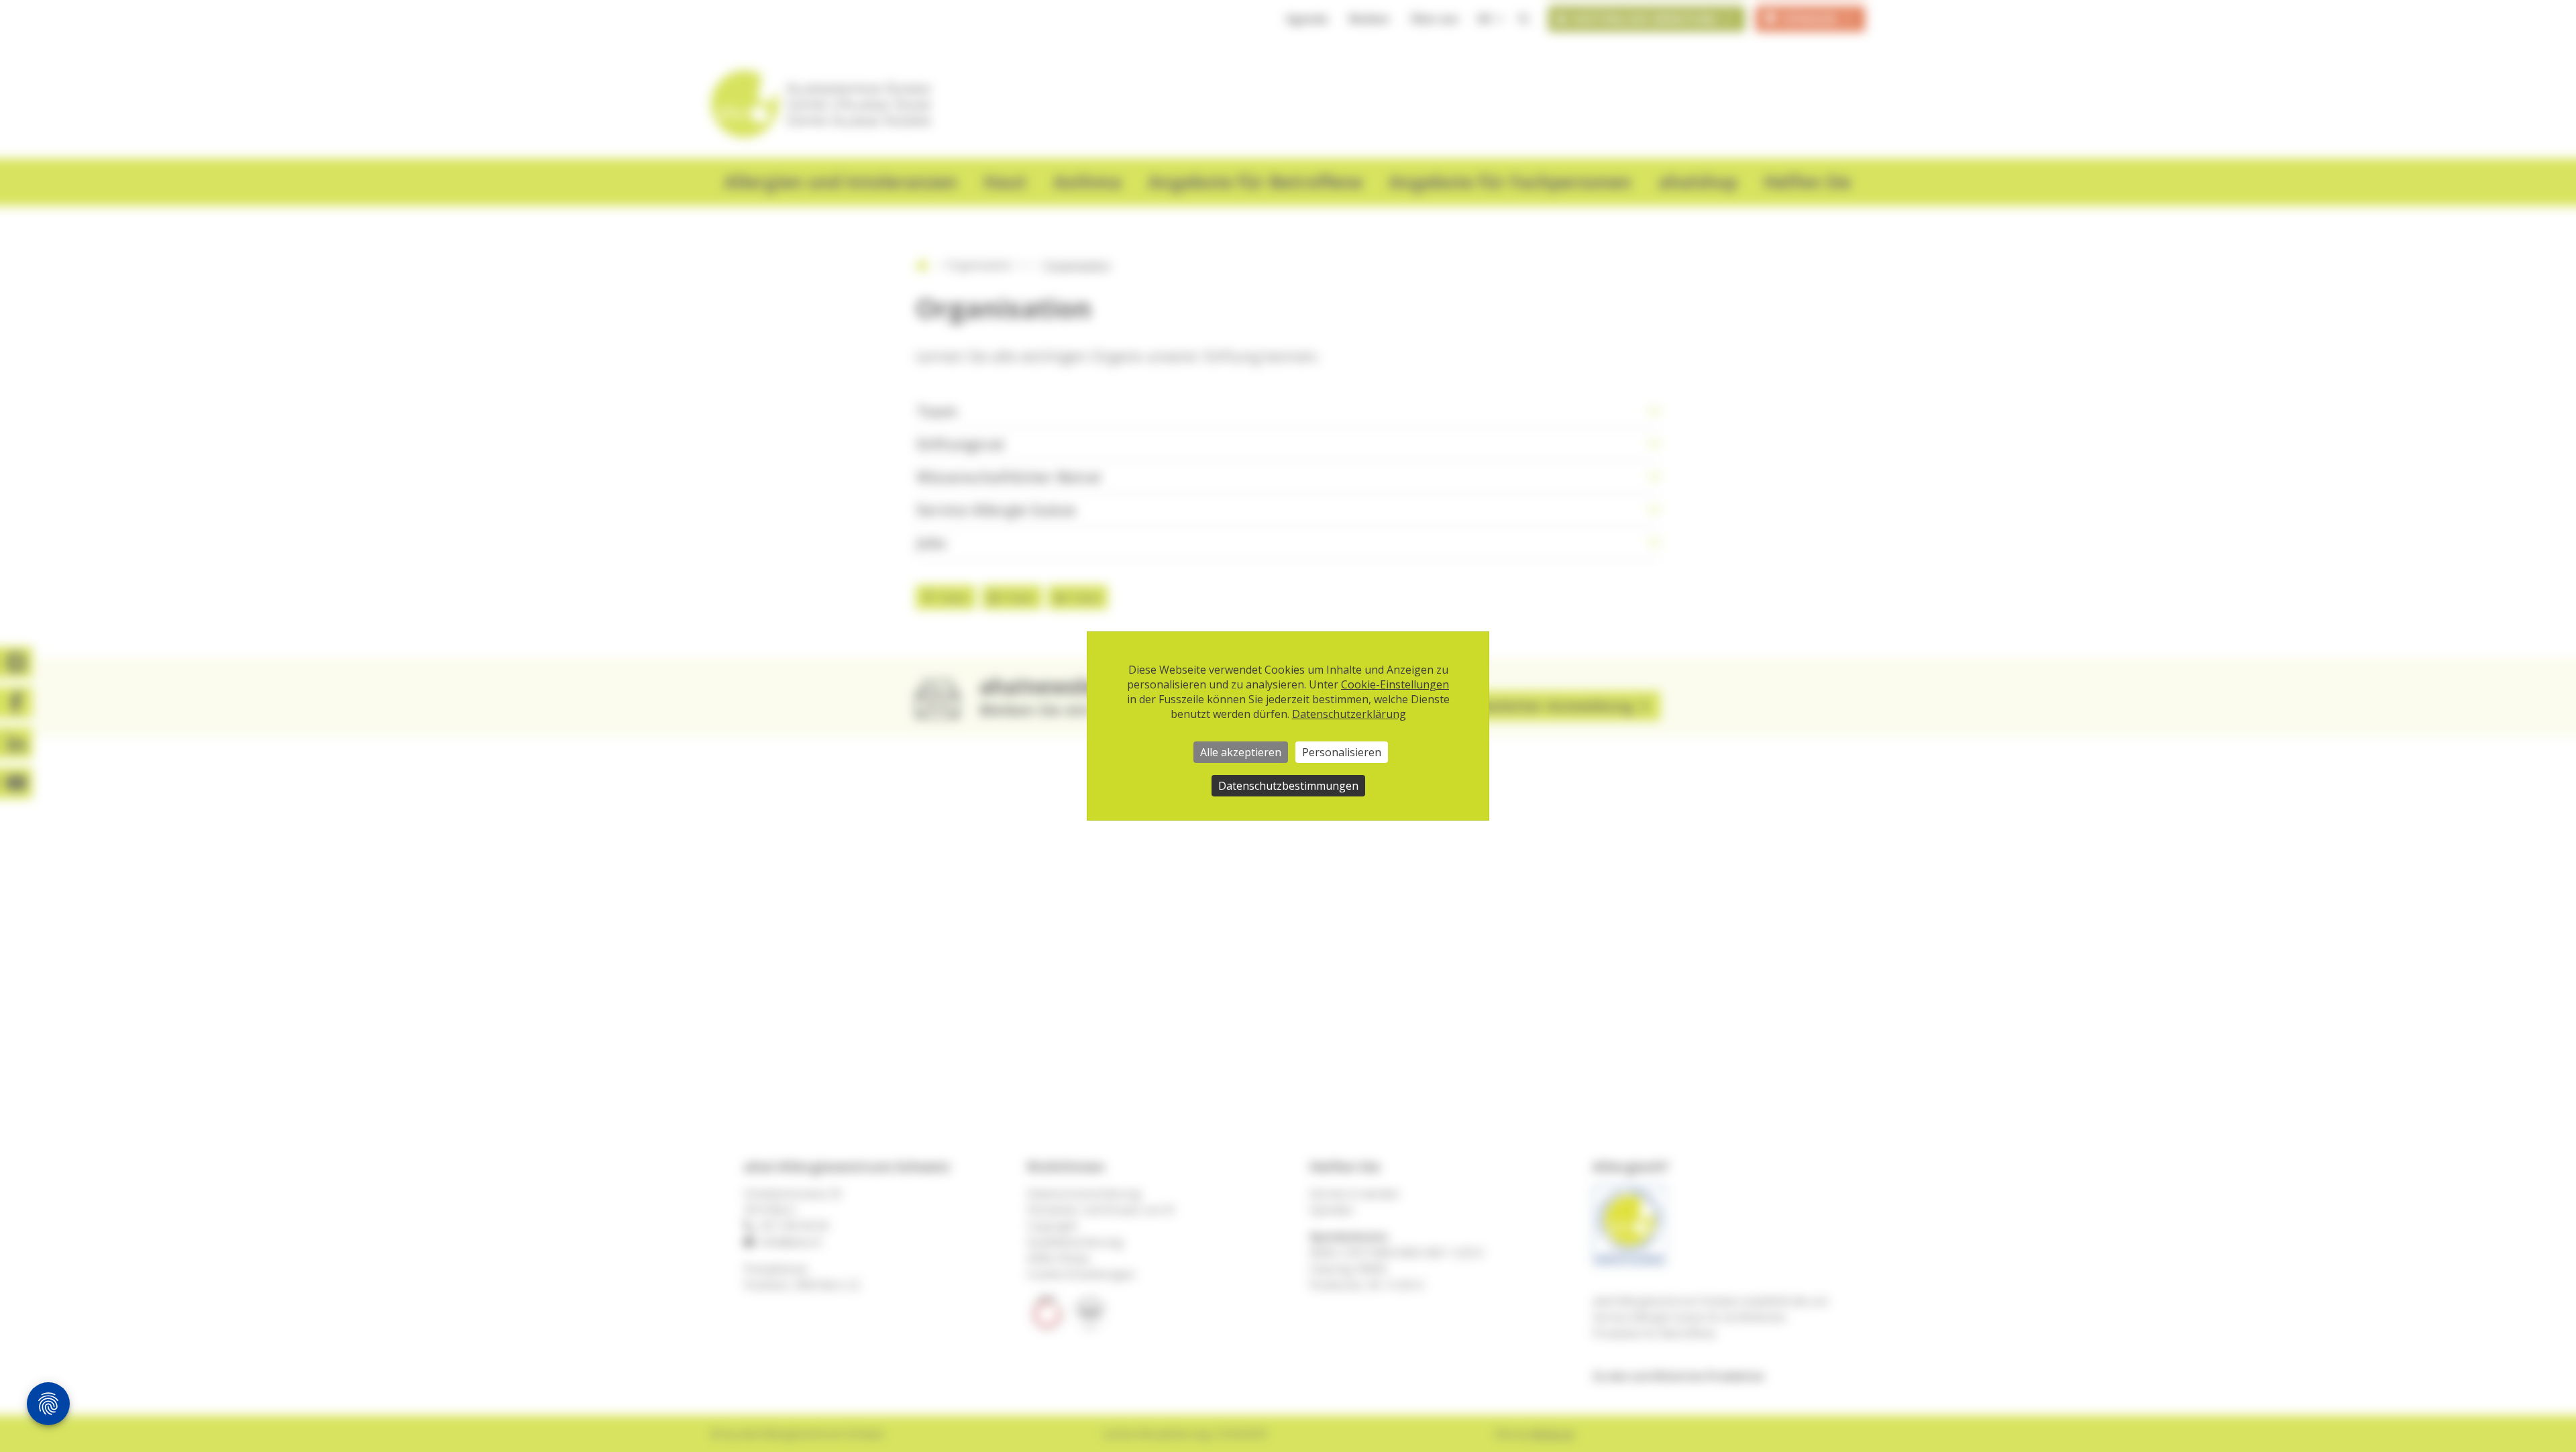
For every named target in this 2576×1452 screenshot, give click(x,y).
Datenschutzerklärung (1349, 714)
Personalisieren (1342, 752)
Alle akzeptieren (1241, 752)
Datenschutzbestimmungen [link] (1288, 786)
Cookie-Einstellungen (1395, 684)
